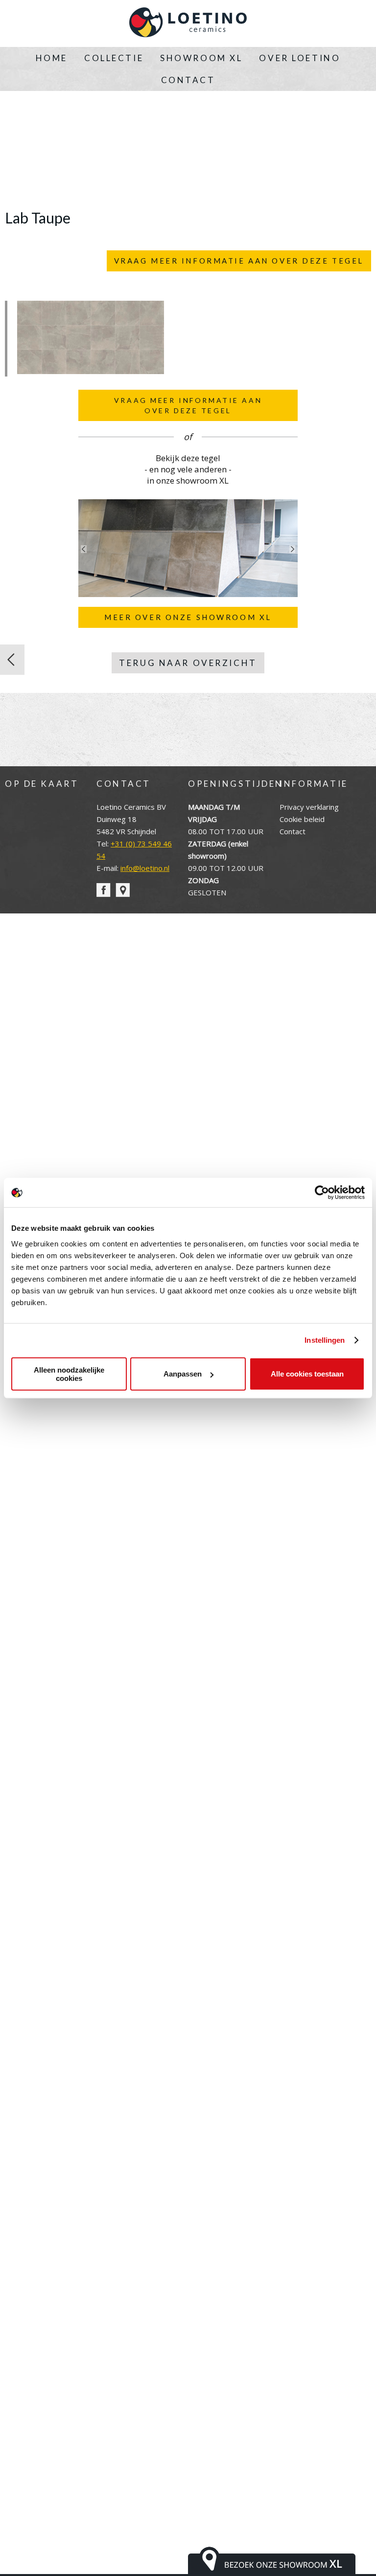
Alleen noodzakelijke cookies (69, 1374)
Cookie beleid (302, 819)
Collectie (114, 58)
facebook (104, 890)
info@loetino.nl (145, 868)
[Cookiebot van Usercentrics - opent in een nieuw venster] (322, 1193)
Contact (188, 80)
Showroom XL (201, 58)
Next (292, 549)
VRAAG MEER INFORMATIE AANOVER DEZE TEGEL (188, 405)
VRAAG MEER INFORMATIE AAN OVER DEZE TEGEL (239, 261)
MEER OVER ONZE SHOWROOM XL (188, 617)
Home (52, 58)
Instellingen (325, 1340)
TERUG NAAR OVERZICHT (188, 663)
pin (123, 890)
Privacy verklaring (309, 807)
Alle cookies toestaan (307, 1374)
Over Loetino (300, 58)
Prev (84, 549)
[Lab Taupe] (91, 371)
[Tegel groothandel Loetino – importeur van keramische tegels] (188, 23)
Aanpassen (183, 1374)
